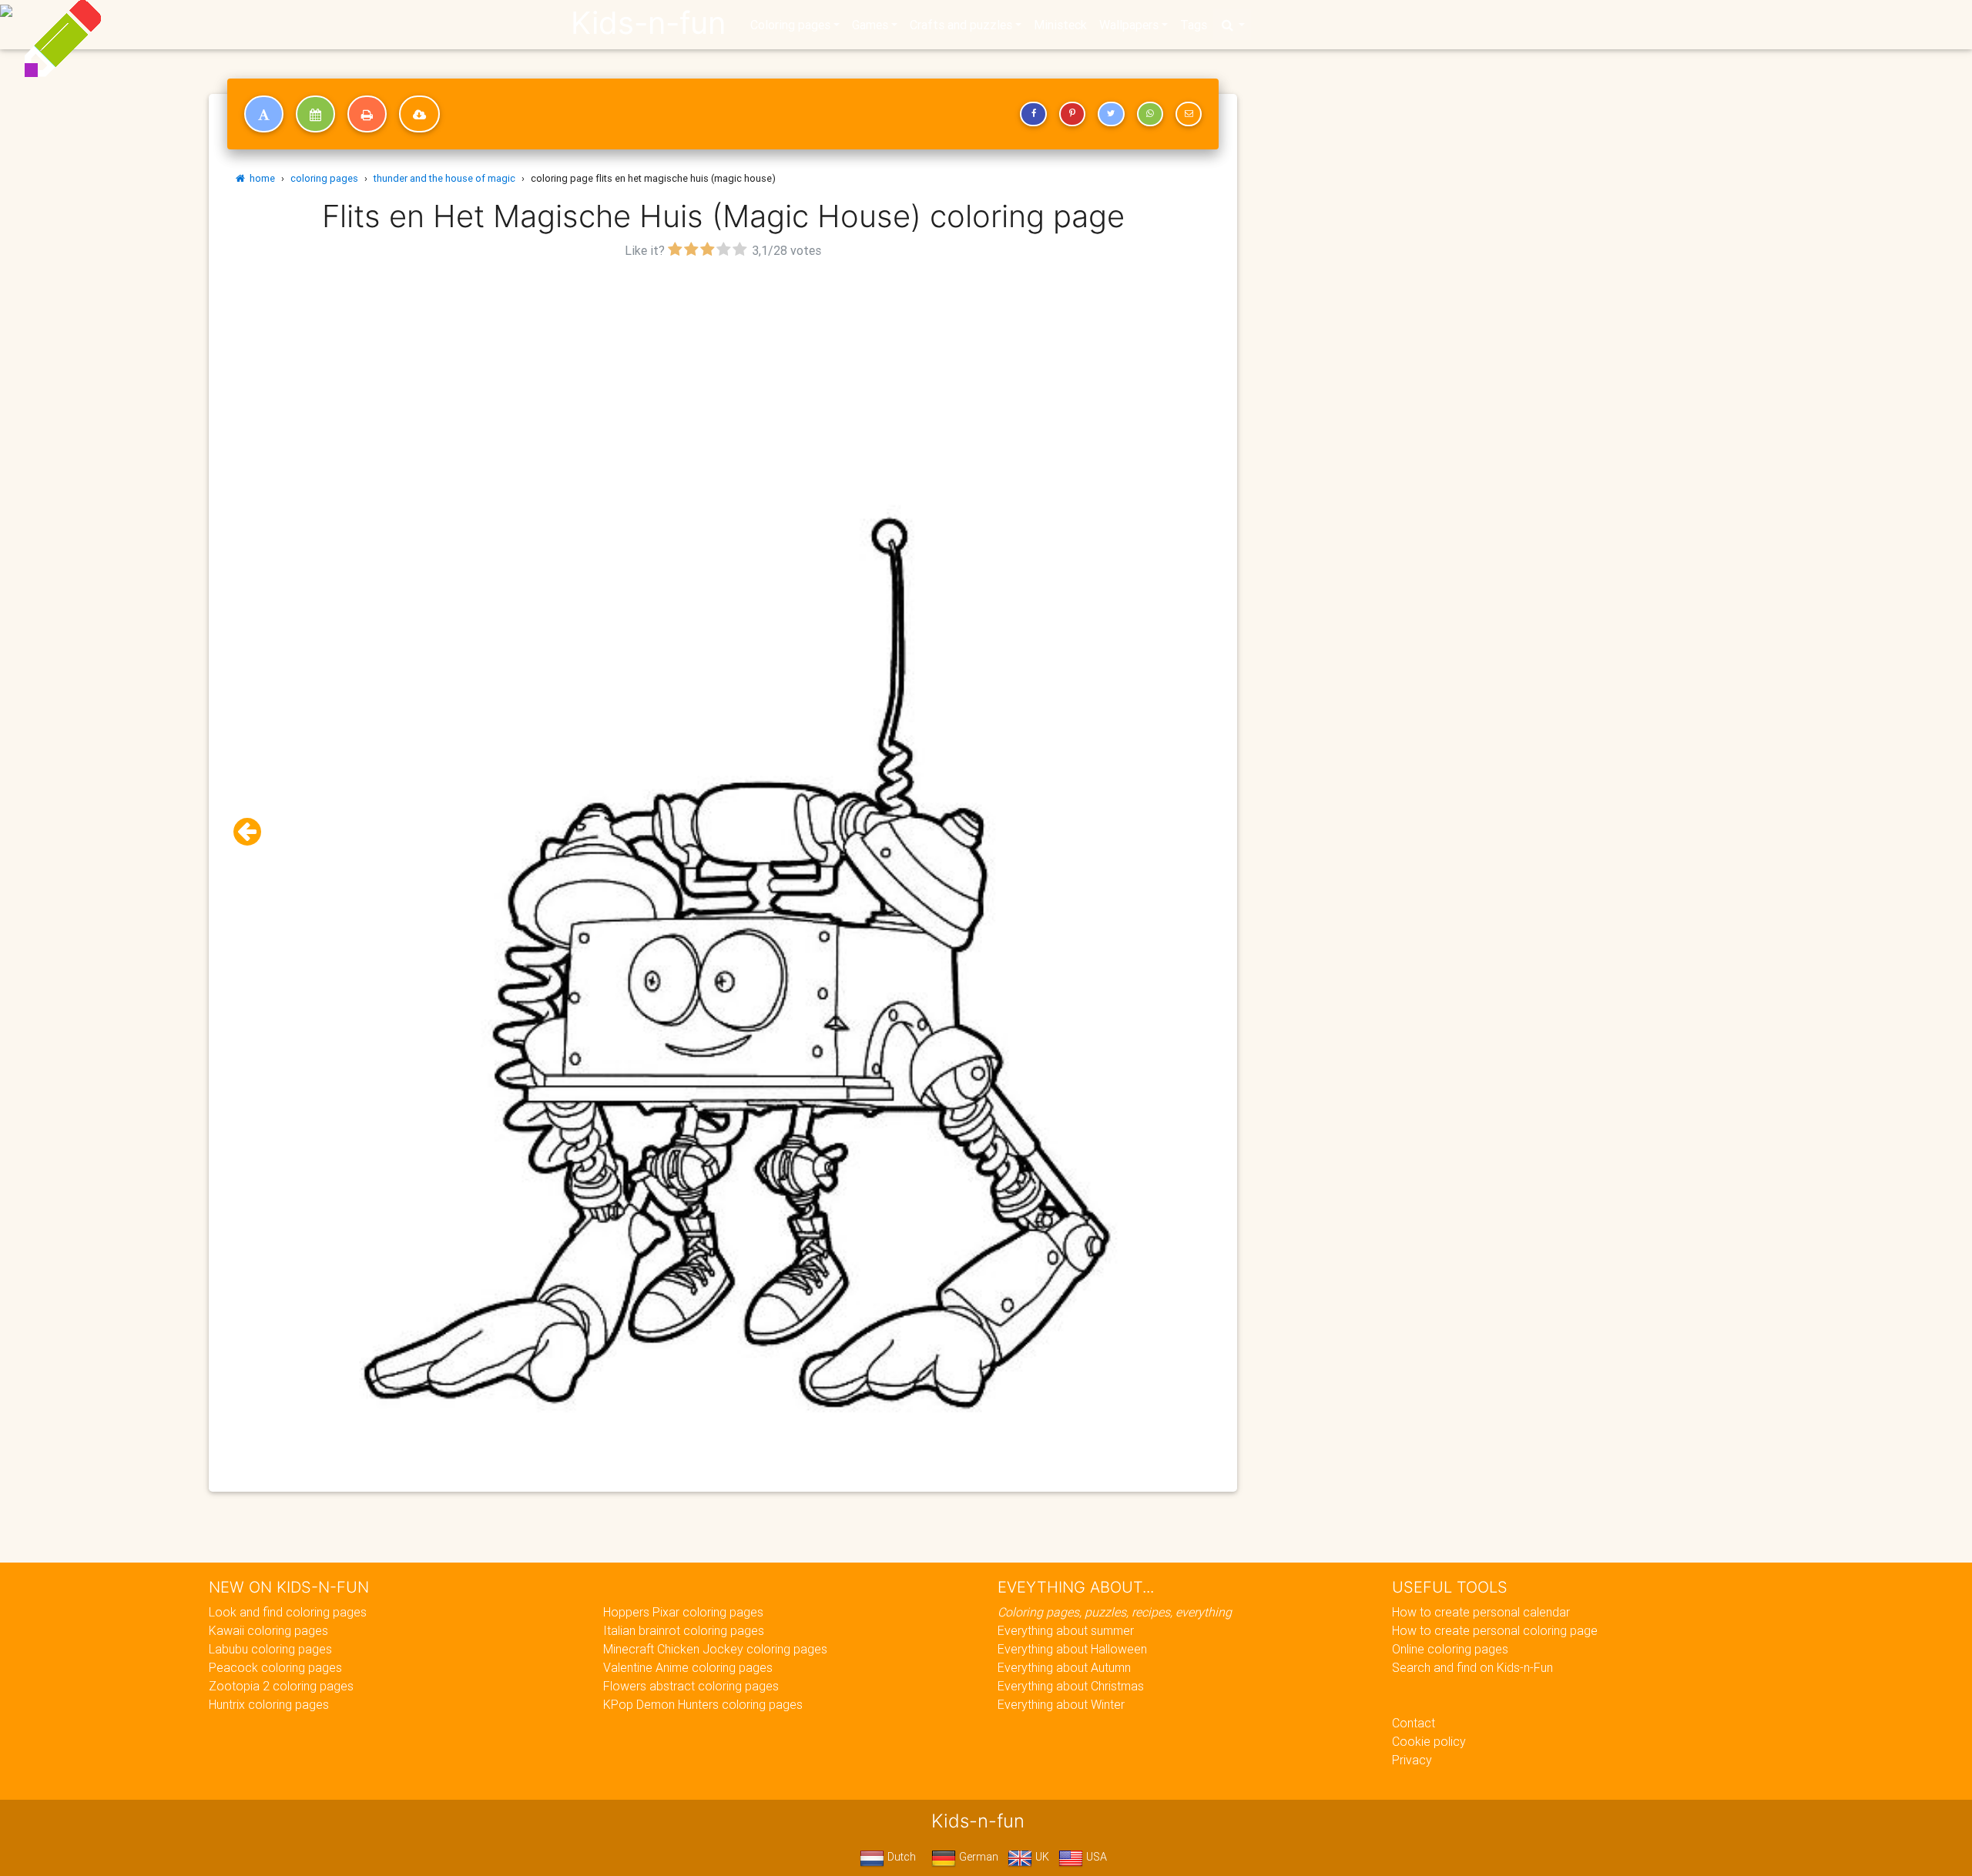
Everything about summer (1066, 1630)
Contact (1414, 1723)
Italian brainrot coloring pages (684, 1630)
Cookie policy (1429, 1741)
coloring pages (324, 178)
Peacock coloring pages (275, 1667)
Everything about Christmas (1071, 1686)
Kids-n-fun (648, 23)
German (977, 1857)
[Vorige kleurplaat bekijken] (253, 832)
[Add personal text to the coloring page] (264, 114)
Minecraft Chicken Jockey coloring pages (715, 1649)
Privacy (1412, 1760)
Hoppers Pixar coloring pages (683, 1612)
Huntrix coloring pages (269, 1704)
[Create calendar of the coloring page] (315, 114)
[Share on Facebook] (1033, 114)
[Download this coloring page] (419, 114)
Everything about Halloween (1072, 1649)
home (260, 178)
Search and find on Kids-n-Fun (1472, 1667)
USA (1095, 1857)
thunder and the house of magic (444, 178)
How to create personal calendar (1481, 1612)
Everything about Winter (1061, 1704)
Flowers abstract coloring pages (691, 1686)
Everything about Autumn (1064, 1667)
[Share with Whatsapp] (1150, 114)
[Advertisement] (723, 370)
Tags (1194, 25)
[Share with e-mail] (1189, 114)
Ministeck (1060, 25)
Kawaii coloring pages (268, 1630)
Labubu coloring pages (270, 1649)
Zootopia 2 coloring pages (281, 1686)
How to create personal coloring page (1495, 1630)
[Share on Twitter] (1111, 114)
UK (1041, 1857)
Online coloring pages (1450, 1649)
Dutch (900, 1857)
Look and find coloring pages (288, 1612)
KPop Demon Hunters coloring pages (703, 1704)
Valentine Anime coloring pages (688, 1667)
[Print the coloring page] (367, 114)
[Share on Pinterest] (1072, 114)
